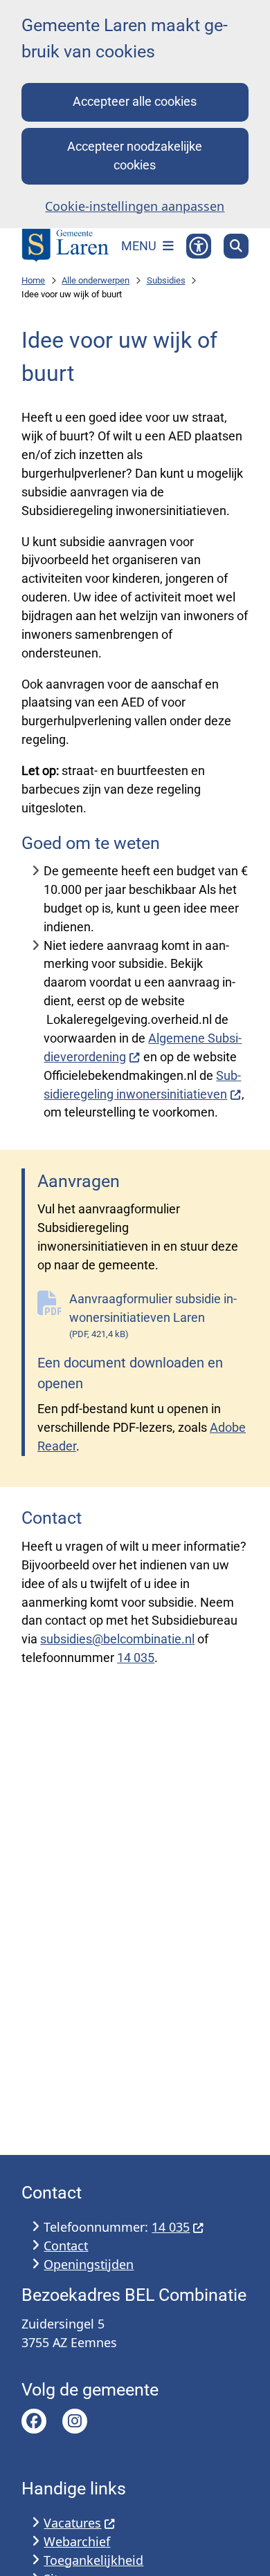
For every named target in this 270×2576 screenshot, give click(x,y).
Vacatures (72, 2523)
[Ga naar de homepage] (65, 246)
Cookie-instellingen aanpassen (135, 206)
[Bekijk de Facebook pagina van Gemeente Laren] (34, 2421)
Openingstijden (89, 2264)
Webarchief (77, 2541)
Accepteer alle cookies (135, 101)
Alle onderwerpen (96, 280)
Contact (66, 2246)
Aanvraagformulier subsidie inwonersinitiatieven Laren (153, 1315)
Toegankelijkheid (93, 2560)
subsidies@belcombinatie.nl (117, 1639)
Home (33, 280)
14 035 (136, 1658)
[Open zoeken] (236, 246)
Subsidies (166, 280)
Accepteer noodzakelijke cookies (135, 156)
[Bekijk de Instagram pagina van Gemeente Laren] (75, 2421)
